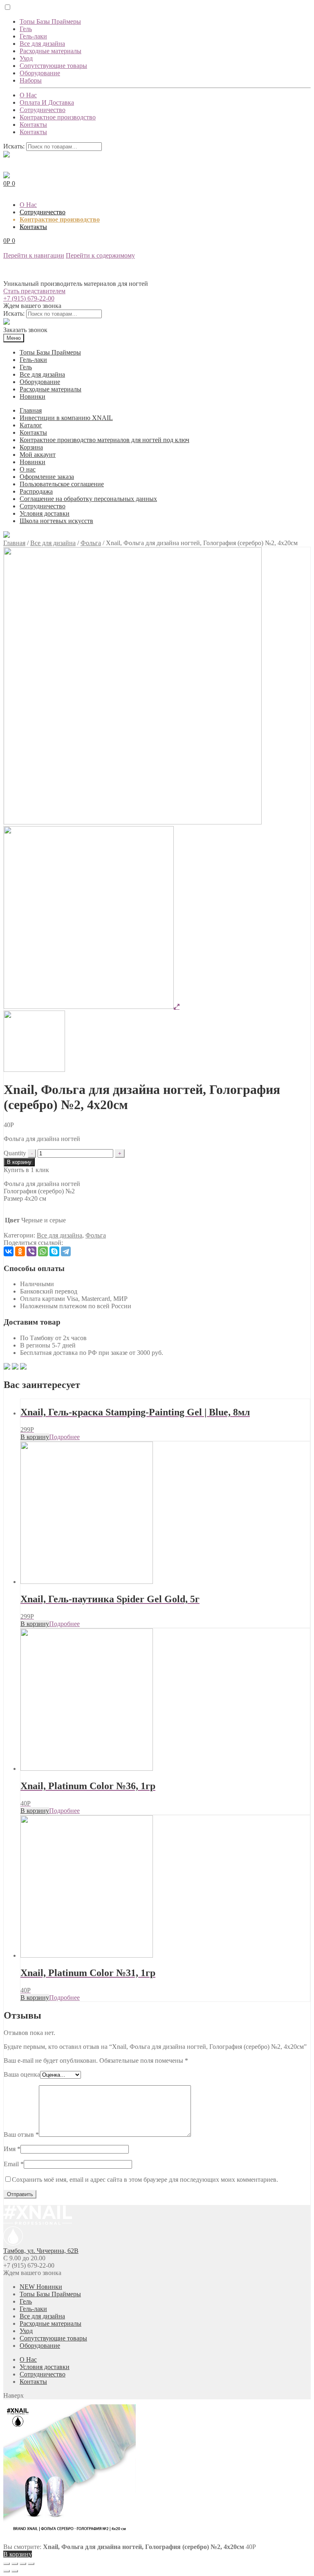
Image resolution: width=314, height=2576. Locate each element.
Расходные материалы (50, 51)
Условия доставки (45, 513)
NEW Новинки (41, 2287)
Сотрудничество (43, 110)
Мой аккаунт (38, 455)
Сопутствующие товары (53, 66)
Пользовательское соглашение (62, 484)
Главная (31, 410)
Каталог (31, 425)
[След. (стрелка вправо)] (15, 2571)
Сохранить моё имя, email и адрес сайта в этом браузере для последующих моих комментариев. (145, 2180)
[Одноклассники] (20, 1251)
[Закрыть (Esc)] (7, 2564)
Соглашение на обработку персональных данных (88, 499)
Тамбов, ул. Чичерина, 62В (41, 2251)
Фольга (91, 543)
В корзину (19, 1162)
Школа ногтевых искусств (56, 521)
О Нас (28, 95)
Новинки (33, 396)
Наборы (31, 80)
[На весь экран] (23, 2564)
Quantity (15, 1153)
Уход (26, 58)
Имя (12, 2149)
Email (14, 2164)
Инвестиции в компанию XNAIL (66, 418)
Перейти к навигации (34, 255)
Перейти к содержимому (100, 255)
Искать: (14, 146)
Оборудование (40, 73)
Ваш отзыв (21, 2135)
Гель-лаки (33, 36)
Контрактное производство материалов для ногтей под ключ (104, 440)
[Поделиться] (15, 2564)
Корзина (31, 447)
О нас (28, 469)
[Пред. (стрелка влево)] (7, 2571)
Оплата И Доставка (47, 102)
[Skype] (54, 1251)
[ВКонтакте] (9, 1251)
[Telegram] (66, 1251)
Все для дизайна (42, 44)
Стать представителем (34, 291)
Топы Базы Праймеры (50, 21)
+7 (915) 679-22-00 (29, 298)
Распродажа (36, 491)
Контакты (33, 125)
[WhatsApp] (43, 1251)
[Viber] (31, 1251)
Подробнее (64, 1437)
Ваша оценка (22, 2074)
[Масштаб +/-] (31, 2564)
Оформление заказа (47, 477)
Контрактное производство (58, 117)
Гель (26, 29)
